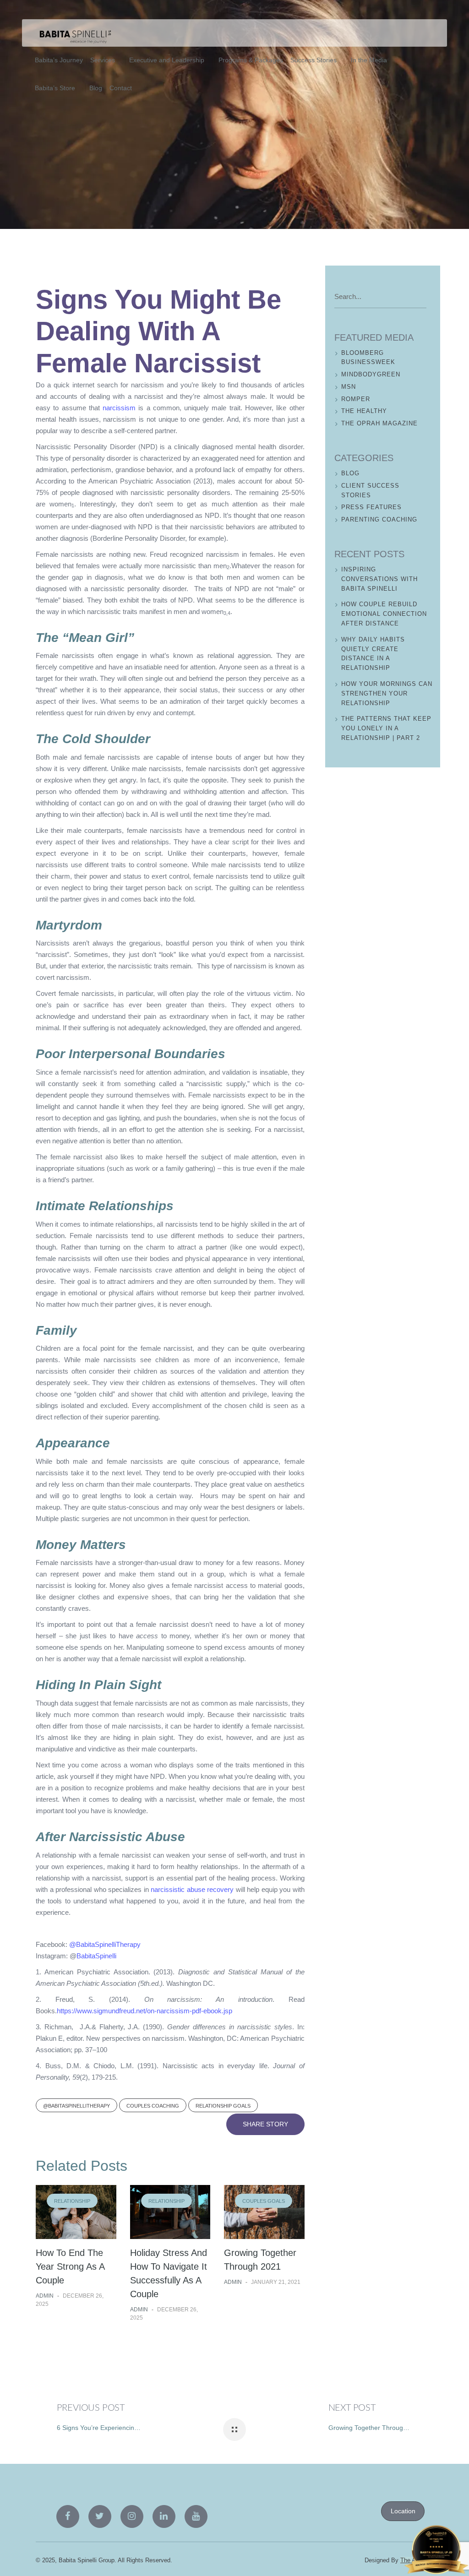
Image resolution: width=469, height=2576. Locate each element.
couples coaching (153, 2106)
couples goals (264, 2201)
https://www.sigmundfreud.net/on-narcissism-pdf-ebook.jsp (145, 2011)
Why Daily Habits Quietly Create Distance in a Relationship (373, 654)
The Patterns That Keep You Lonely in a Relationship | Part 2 (386, 728)
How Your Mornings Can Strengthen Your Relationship (387, 693)
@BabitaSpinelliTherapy (105, 1944)
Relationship (72, 2201)
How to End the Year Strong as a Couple (70, 2266)
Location (403, 2511)
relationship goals (223, 2106)
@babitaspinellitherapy (76, 2106)
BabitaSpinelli (96, 1956)
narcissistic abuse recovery (192, 1889)
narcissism (119, 408)
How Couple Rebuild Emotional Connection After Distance (384, 614)
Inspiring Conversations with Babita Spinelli (379, 579)
